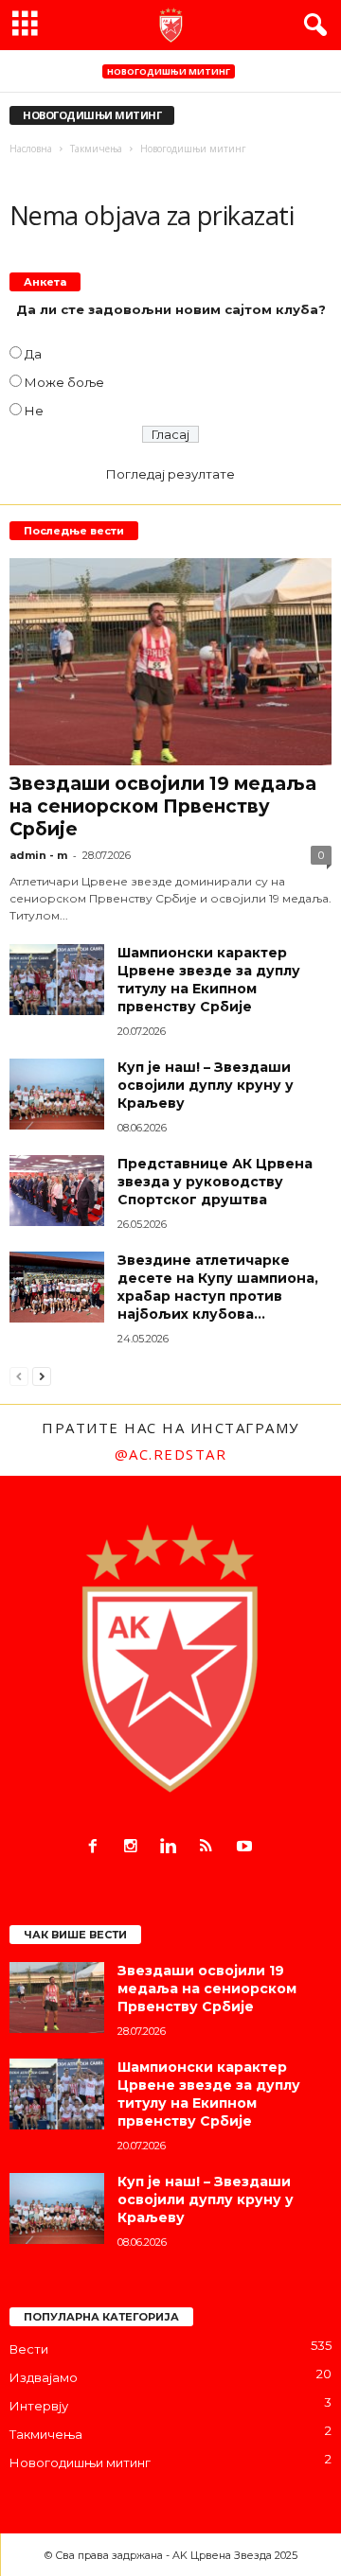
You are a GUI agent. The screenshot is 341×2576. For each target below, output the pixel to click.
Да (33, 354)
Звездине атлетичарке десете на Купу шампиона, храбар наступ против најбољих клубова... (218, 1287)
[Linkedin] (172, 1848)
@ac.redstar (171, 1454)
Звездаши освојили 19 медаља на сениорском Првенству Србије (163, 806)
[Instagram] (135, 1848)
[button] (312, 26)
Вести (29, 2349)
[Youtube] (247, 1848)
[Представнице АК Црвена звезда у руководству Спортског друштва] (57, 1191)
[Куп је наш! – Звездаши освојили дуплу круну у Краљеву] (57, 1094)
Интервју (39, 2406)
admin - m (38, 855)
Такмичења (46, 2434)
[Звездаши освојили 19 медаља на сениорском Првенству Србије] (170, 662)
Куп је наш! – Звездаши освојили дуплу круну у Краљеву (206, 1085)
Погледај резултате (170, 474)
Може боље (64, 382)
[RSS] (210, 1848)
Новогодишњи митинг (169, 71)
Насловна (31, 149)
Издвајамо (44, 2377)
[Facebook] (97, 1848)
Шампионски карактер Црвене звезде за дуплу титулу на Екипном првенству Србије (209, 980)
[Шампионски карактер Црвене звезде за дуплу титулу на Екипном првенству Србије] (57, 980)
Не (34, 411)
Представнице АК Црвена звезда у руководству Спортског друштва (215, 1182)
